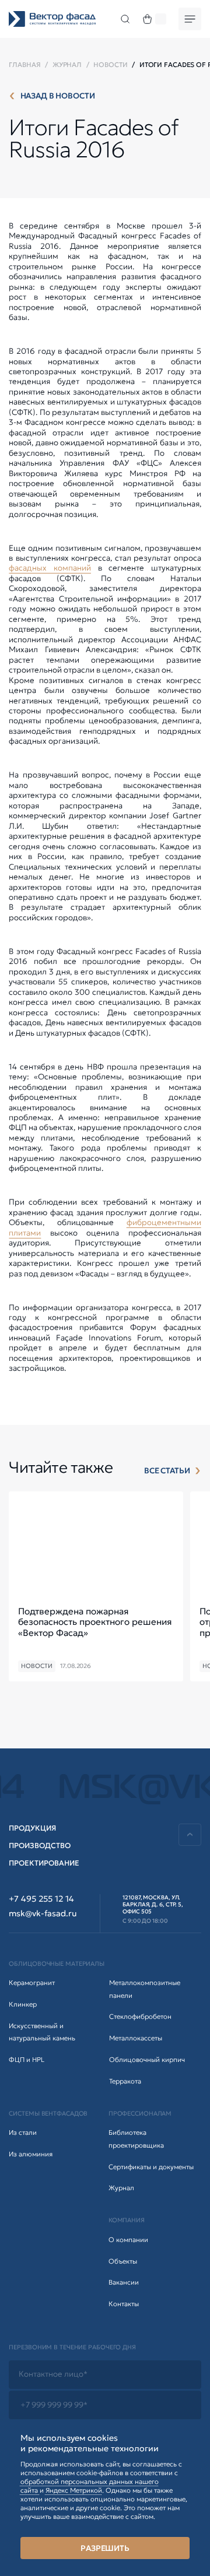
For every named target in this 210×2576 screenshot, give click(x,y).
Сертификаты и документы (151, 2167)
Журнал (67, 65)
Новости (110, 65)
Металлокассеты (136, 2038)
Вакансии (124, 2282)
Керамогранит (32, 1983)
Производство (40, 1845)
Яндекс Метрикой (74, 2490)
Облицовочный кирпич (147, 2060)
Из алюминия (31, 2154)
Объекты (123, 2261)
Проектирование (44, 1863)
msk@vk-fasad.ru (43, 1914)
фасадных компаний (50, 568)
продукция (32, 1828)
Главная (24, 65)
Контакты (124, 2304)
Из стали (23, 2132)
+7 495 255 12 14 (41, 1899)
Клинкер (23, 2004)
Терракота (125, 2081)
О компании (128, 2240)
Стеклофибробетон (140, 2017)
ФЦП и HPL (27, 2060)
